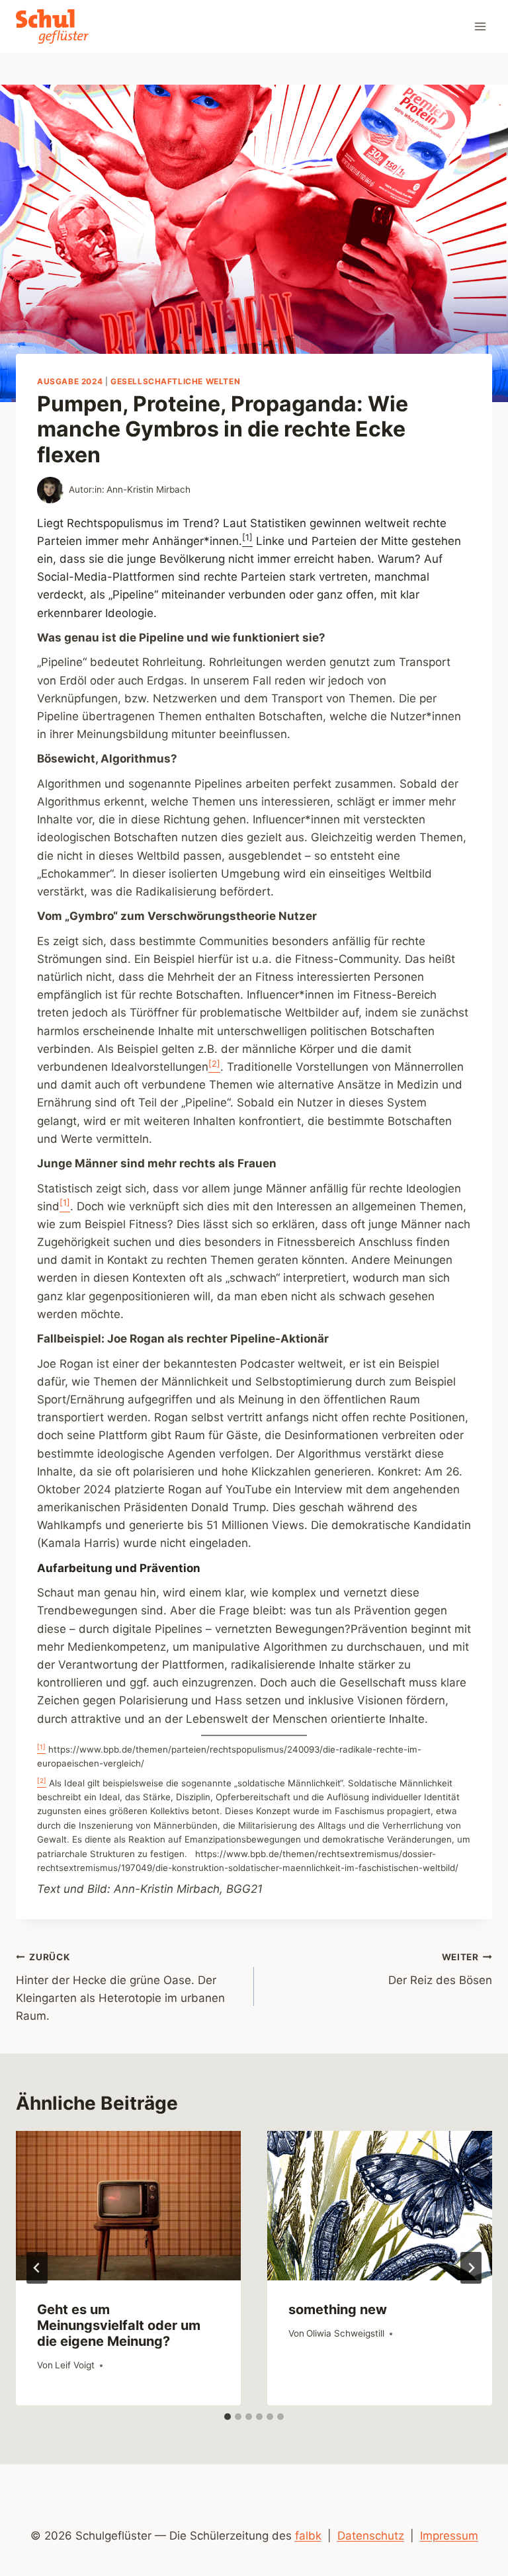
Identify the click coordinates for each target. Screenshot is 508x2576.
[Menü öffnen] (480, 26)
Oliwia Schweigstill (345, 2333)
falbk (308, 2536)
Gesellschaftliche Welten (175, 381)
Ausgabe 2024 (70, 381)
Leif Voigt (75, 2365)
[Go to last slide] (37, 2268)
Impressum (449, 2536)
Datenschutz (371, 2536)
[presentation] (128, 2206)
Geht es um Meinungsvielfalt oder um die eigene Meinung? (119, 2325)
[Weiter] (471, 2268)
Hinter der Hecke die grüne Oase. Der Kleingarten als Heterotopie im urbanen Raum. (120, 1987)
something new (338, 2309)
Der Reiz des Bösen (440, 1969)
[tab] (228, 2417)
